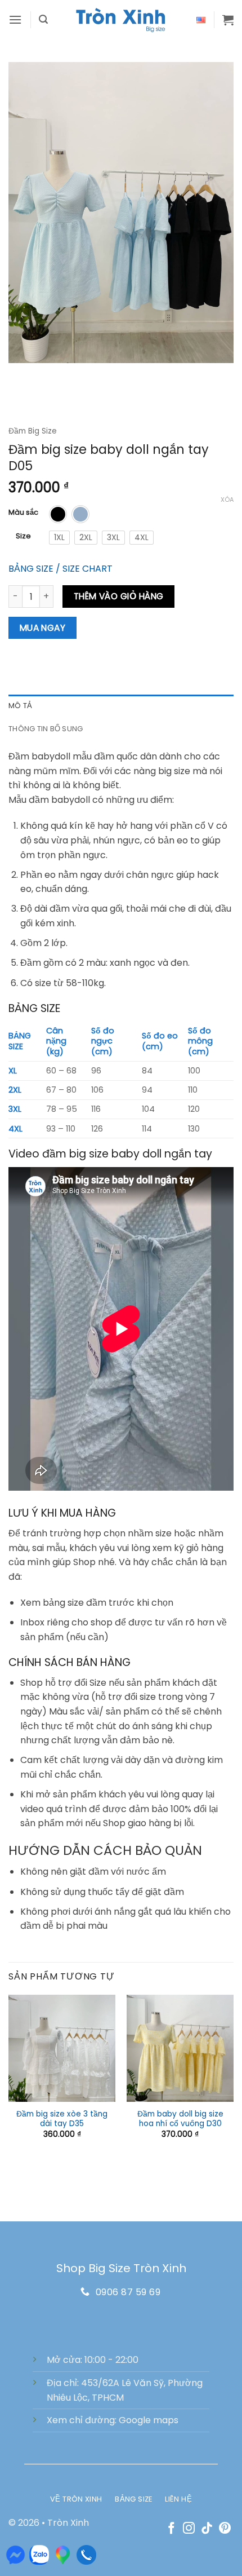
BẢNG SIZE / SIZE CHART (60, 569)
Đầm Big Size (33, 431)
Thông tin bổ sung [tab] (46, 729)
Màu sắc (23, 512)
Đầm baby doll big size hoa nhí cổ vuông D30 (180, 2119)
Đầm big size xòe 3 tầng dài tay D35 (62, 2119)
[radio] (58, 514)
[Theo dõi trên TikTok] (207, 2529)
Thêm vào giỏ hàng (119, 596)
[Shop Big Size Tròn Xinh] (121, 20)
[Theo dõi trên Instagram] (189, 2529)
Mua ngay (43, 628)
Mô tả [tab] (20, 706)
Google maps (149, 2420)
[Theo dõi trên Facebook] (171, 2529)
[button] (15, 19)
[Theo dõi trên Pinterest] (225, 2529)
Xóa (227, 500)
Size (23, 536)
